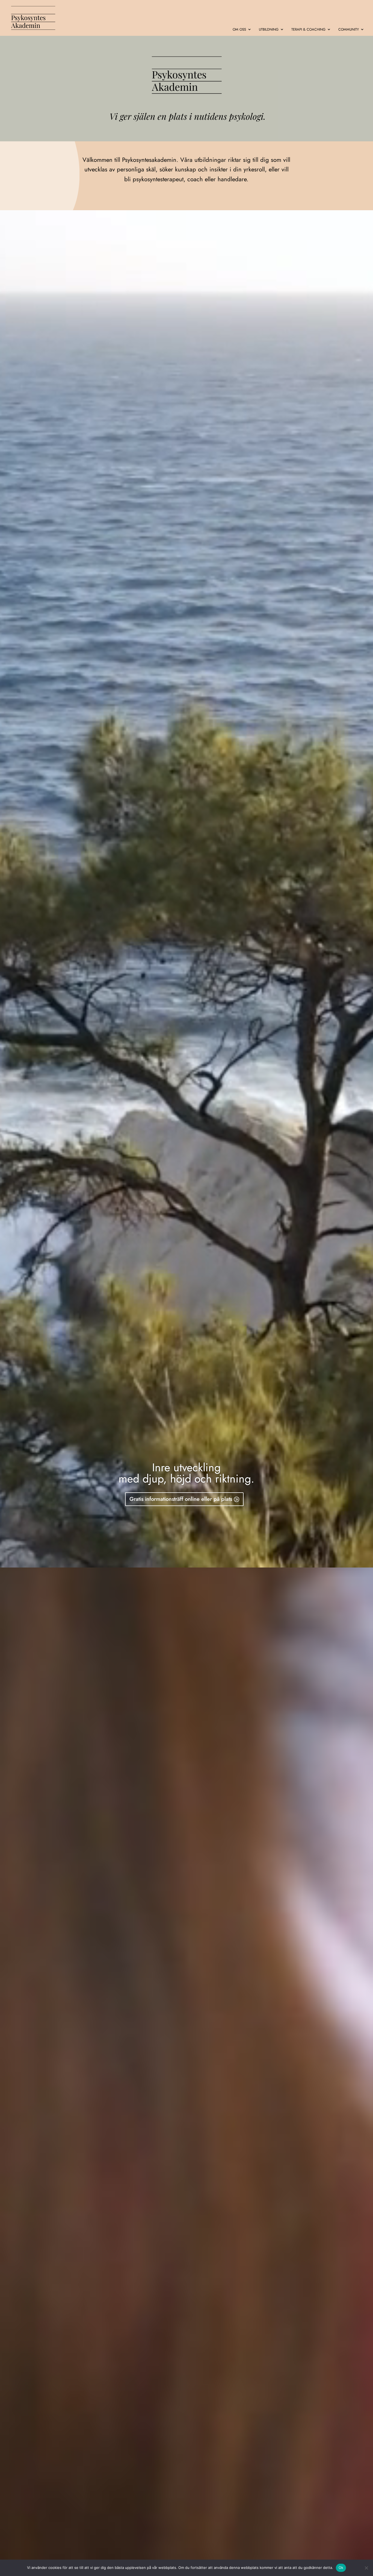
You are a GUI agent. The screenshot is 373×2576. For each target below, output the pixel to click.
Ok (341, 2568)
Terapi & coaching (308, 30)
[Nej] (366, 2568)
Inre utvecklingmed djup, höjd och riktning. (186, 1474)
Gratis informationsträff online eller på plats (181, 1499)
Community (349, 30)
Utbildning (269, 30)
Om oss (239, 30)
